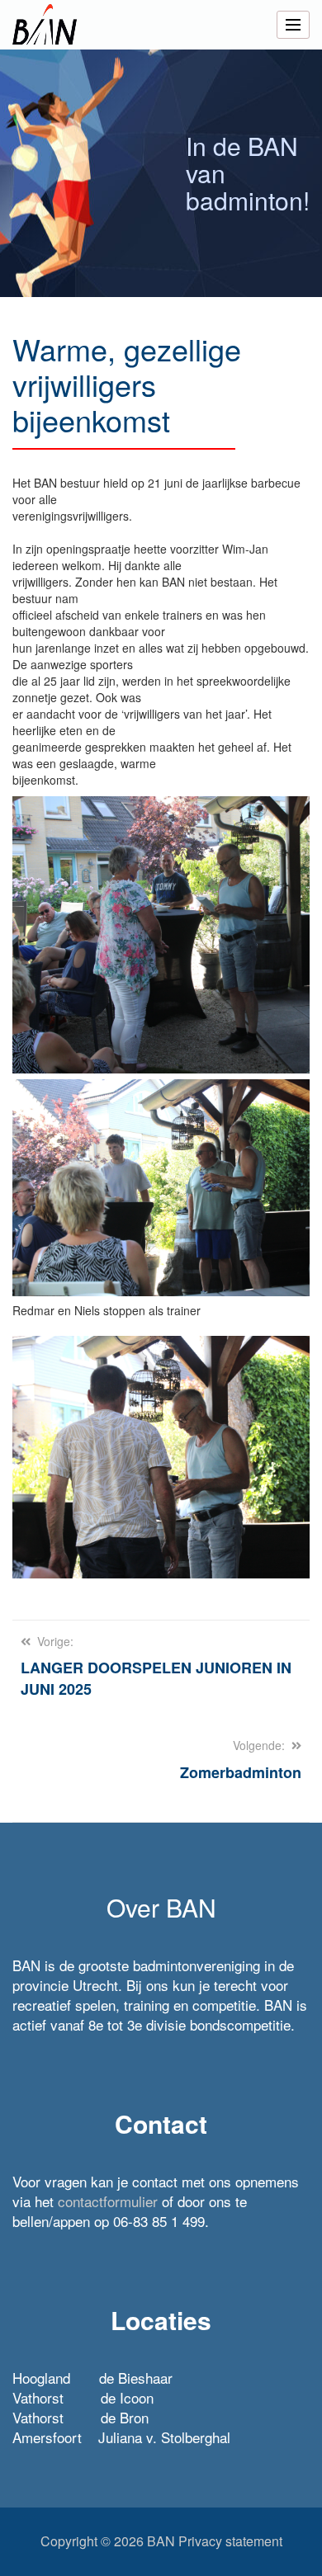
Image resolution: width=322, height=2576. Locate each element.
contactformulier (108, 2201)
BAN (161, 2541)
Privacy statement (230, 2541)
